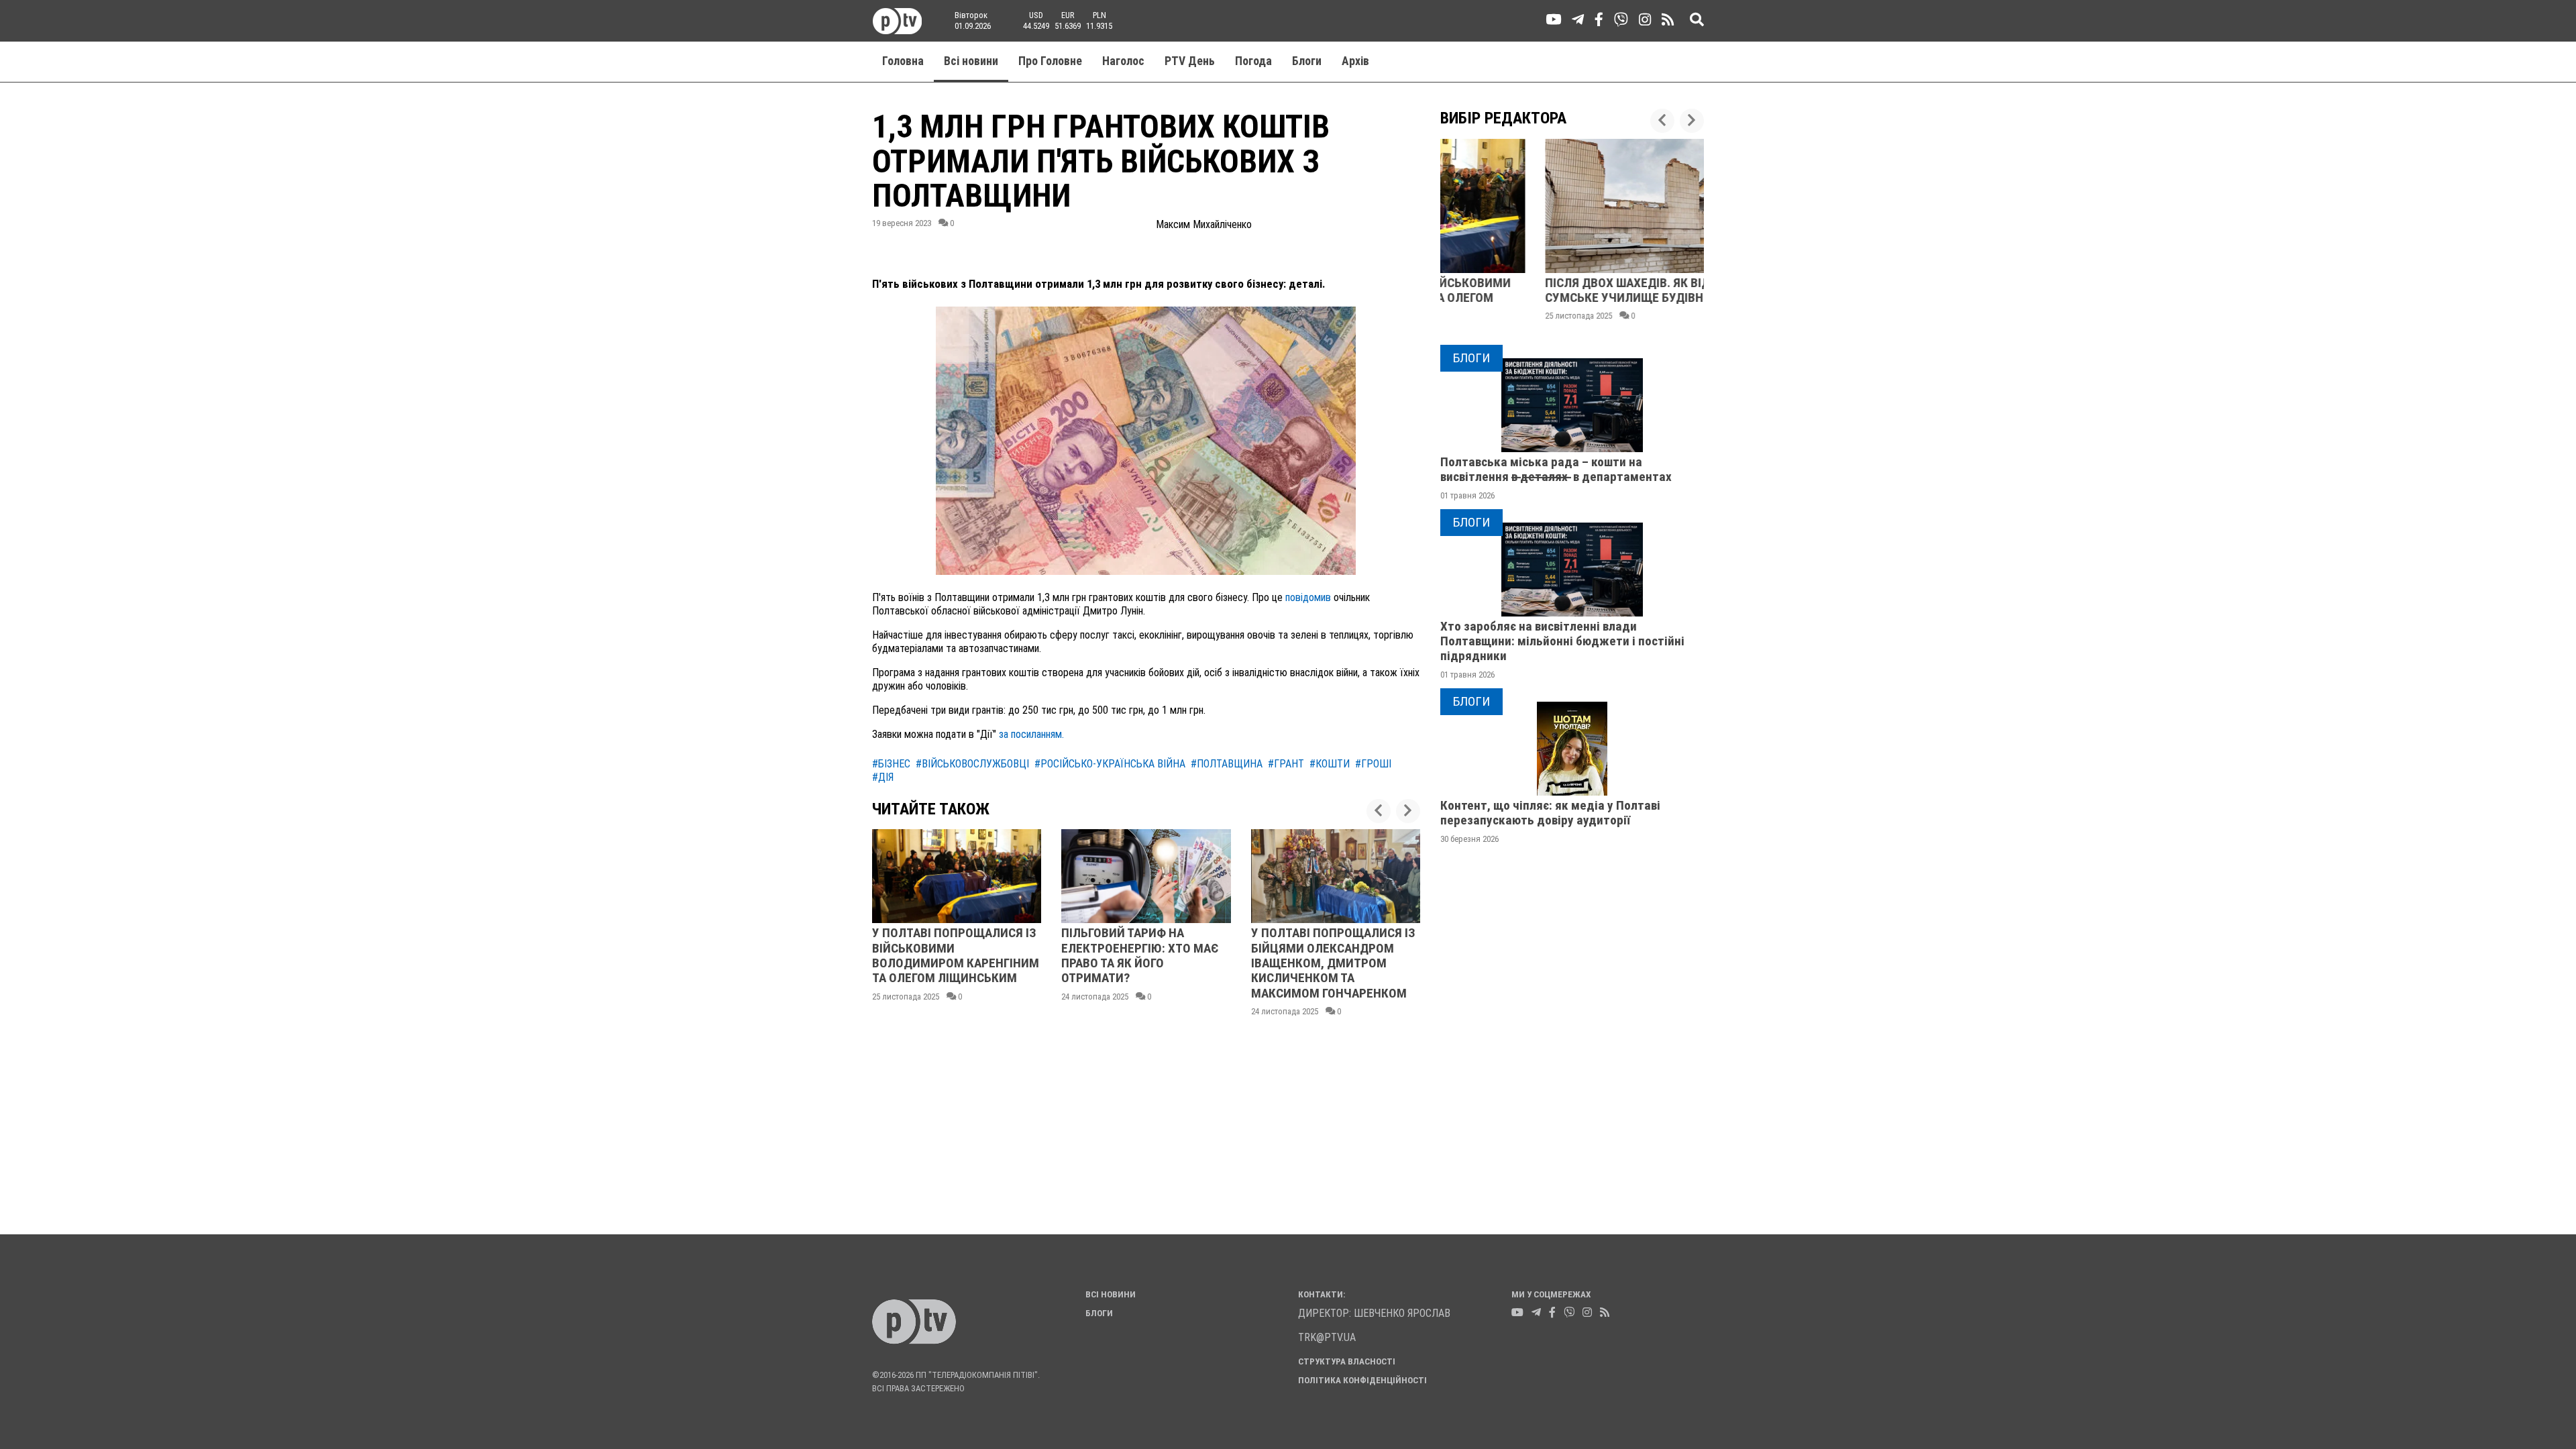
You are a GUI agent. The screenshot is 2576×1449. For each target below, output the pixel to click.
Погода (1253, 61)
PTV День (1190, 61)
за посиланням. (1030, 734)
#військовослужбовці (972, 764)
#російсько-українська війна (1110, 764)
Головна (903, 61)
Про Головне (1050, 61)
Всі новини (971, 61)
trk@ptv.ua (1327, 1337)
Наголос (1123, 61)
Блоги (1307, 61)
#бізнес (891, 764)
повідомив (1308, 597)
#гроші (1373, 764)
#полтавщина (1227, 764)
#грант (1286, 764)
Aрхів (1355, 61)
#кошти (1330, 764)
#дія (883, 777)
